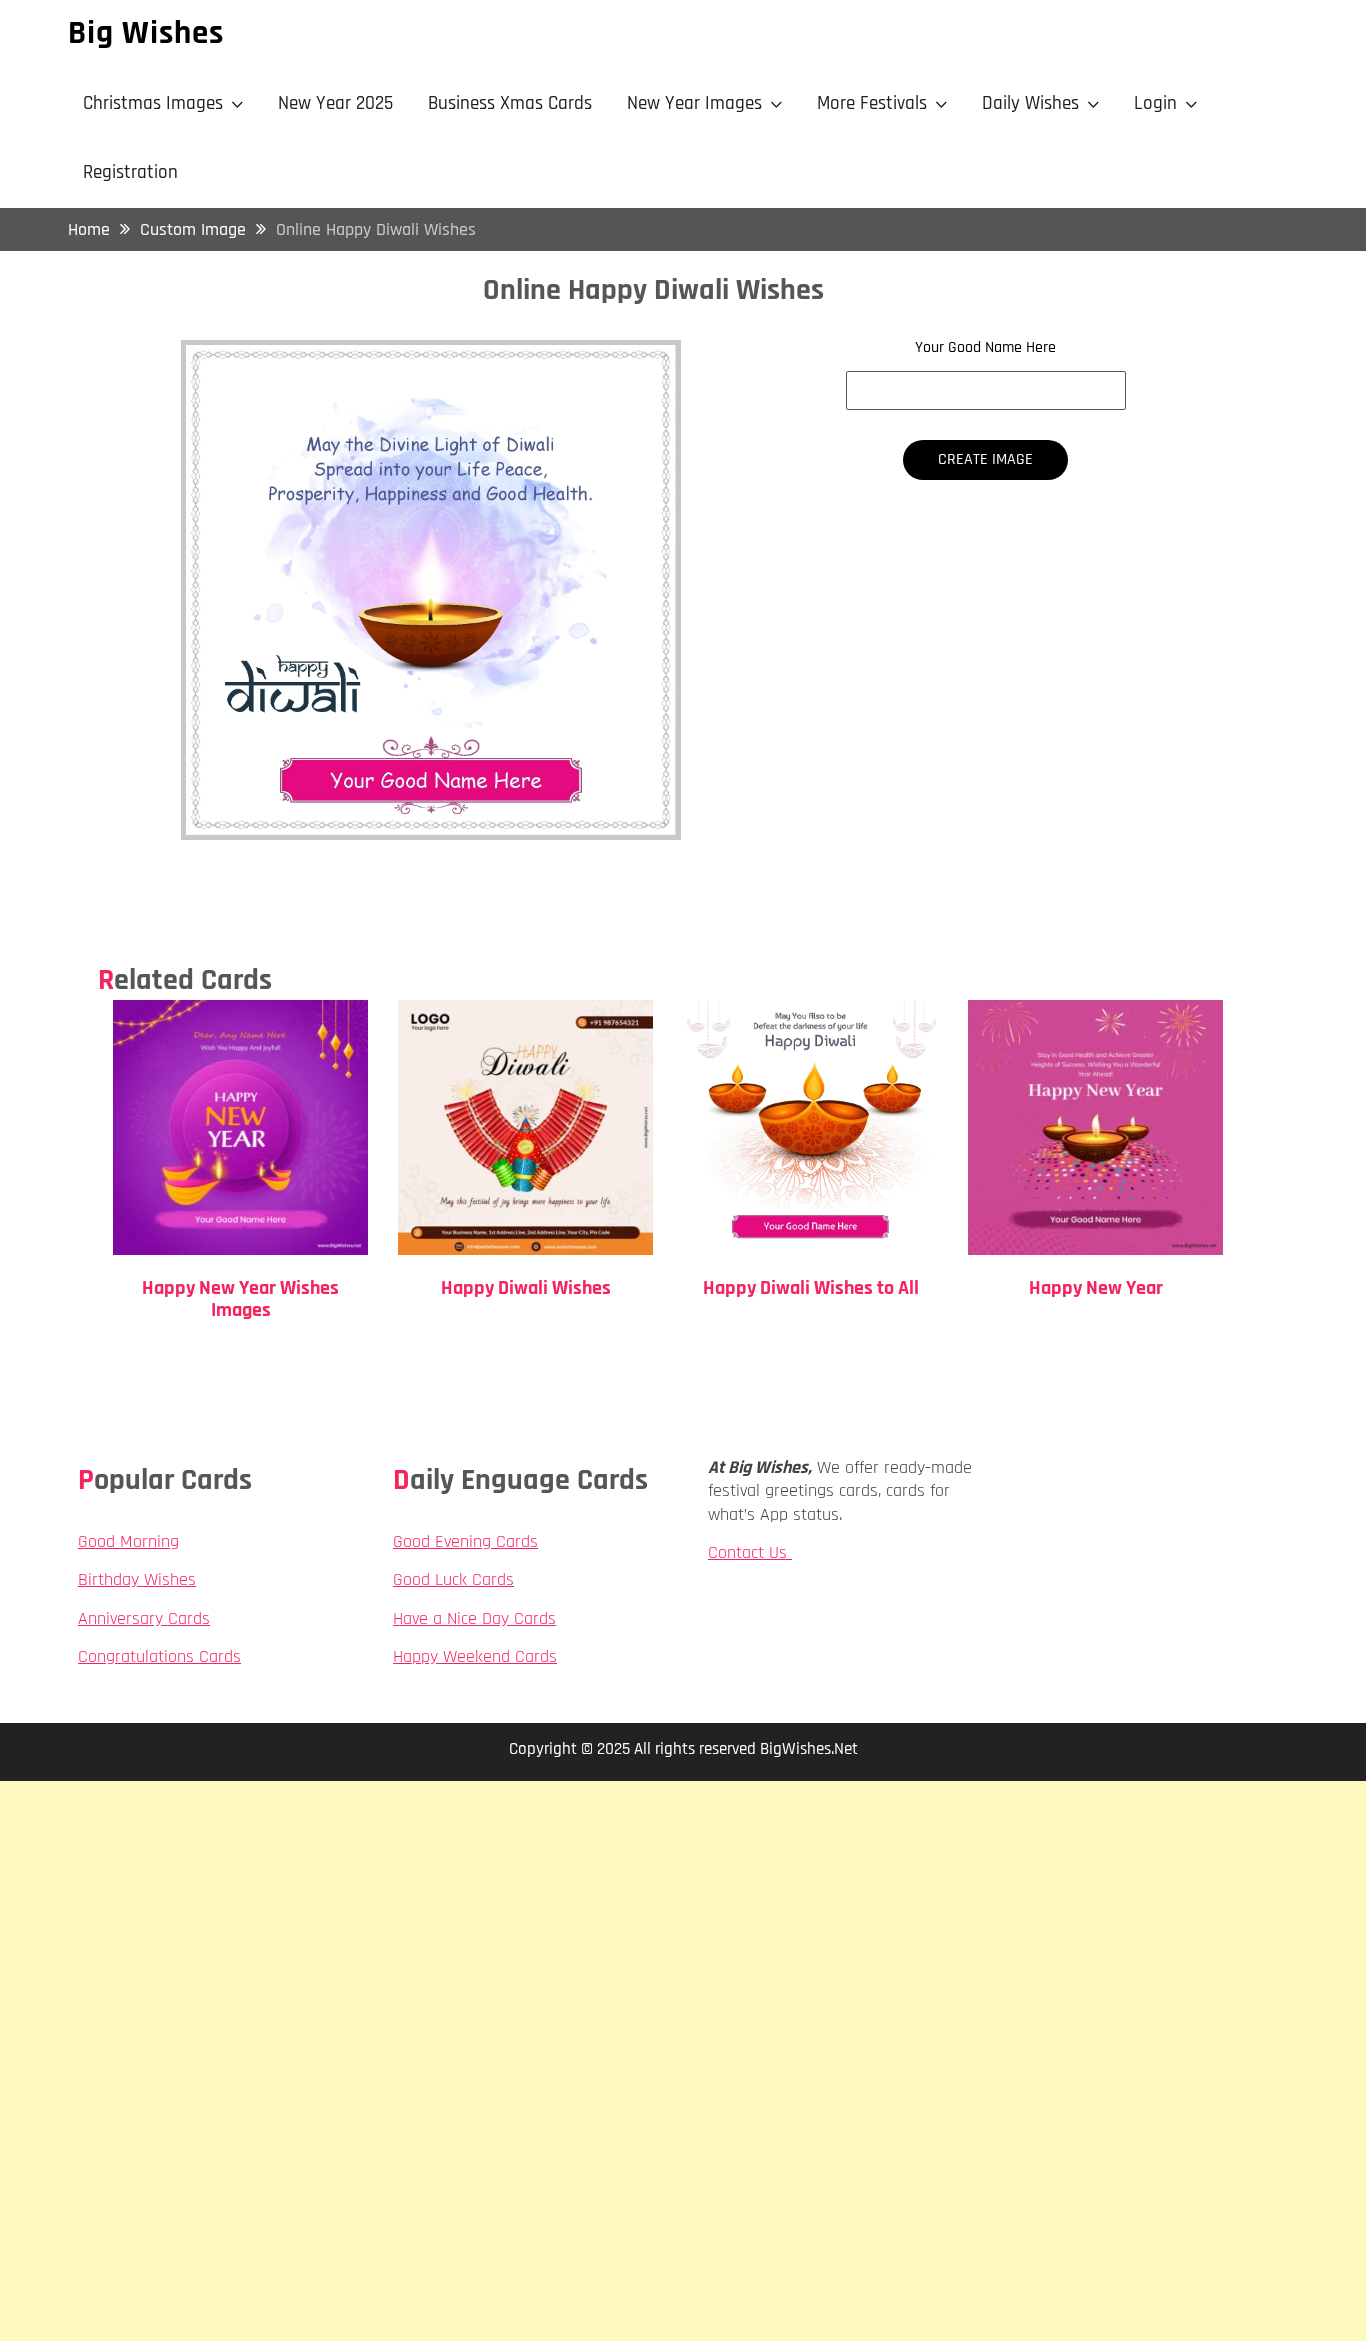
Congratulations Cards (159, 1656)
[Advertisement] (683, 1921)
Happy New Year (1096, 1288)
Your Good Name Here (985, 348)
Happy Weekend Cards (475, 1656)
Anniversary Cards (144, 1618)
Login (1155, 103)
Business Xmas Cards (510, 103)
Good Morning (128, 1541)
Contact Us (750, 1552)
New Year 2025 (335, 103)
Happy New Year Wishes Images (240, 1299)
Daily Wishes (1030, 103)
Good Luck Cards (453, 1579)
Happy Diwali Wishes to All (811, 1288)
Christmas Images (153, 103)
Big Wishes (146, 33)
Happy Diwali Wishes (526, 1288)
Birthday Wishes (137, 1579)
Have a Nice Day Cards (474, 1618)
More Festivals (872, 103)
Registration (130, 172)
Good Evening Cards (465, 1541)
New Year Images (694, 103)
